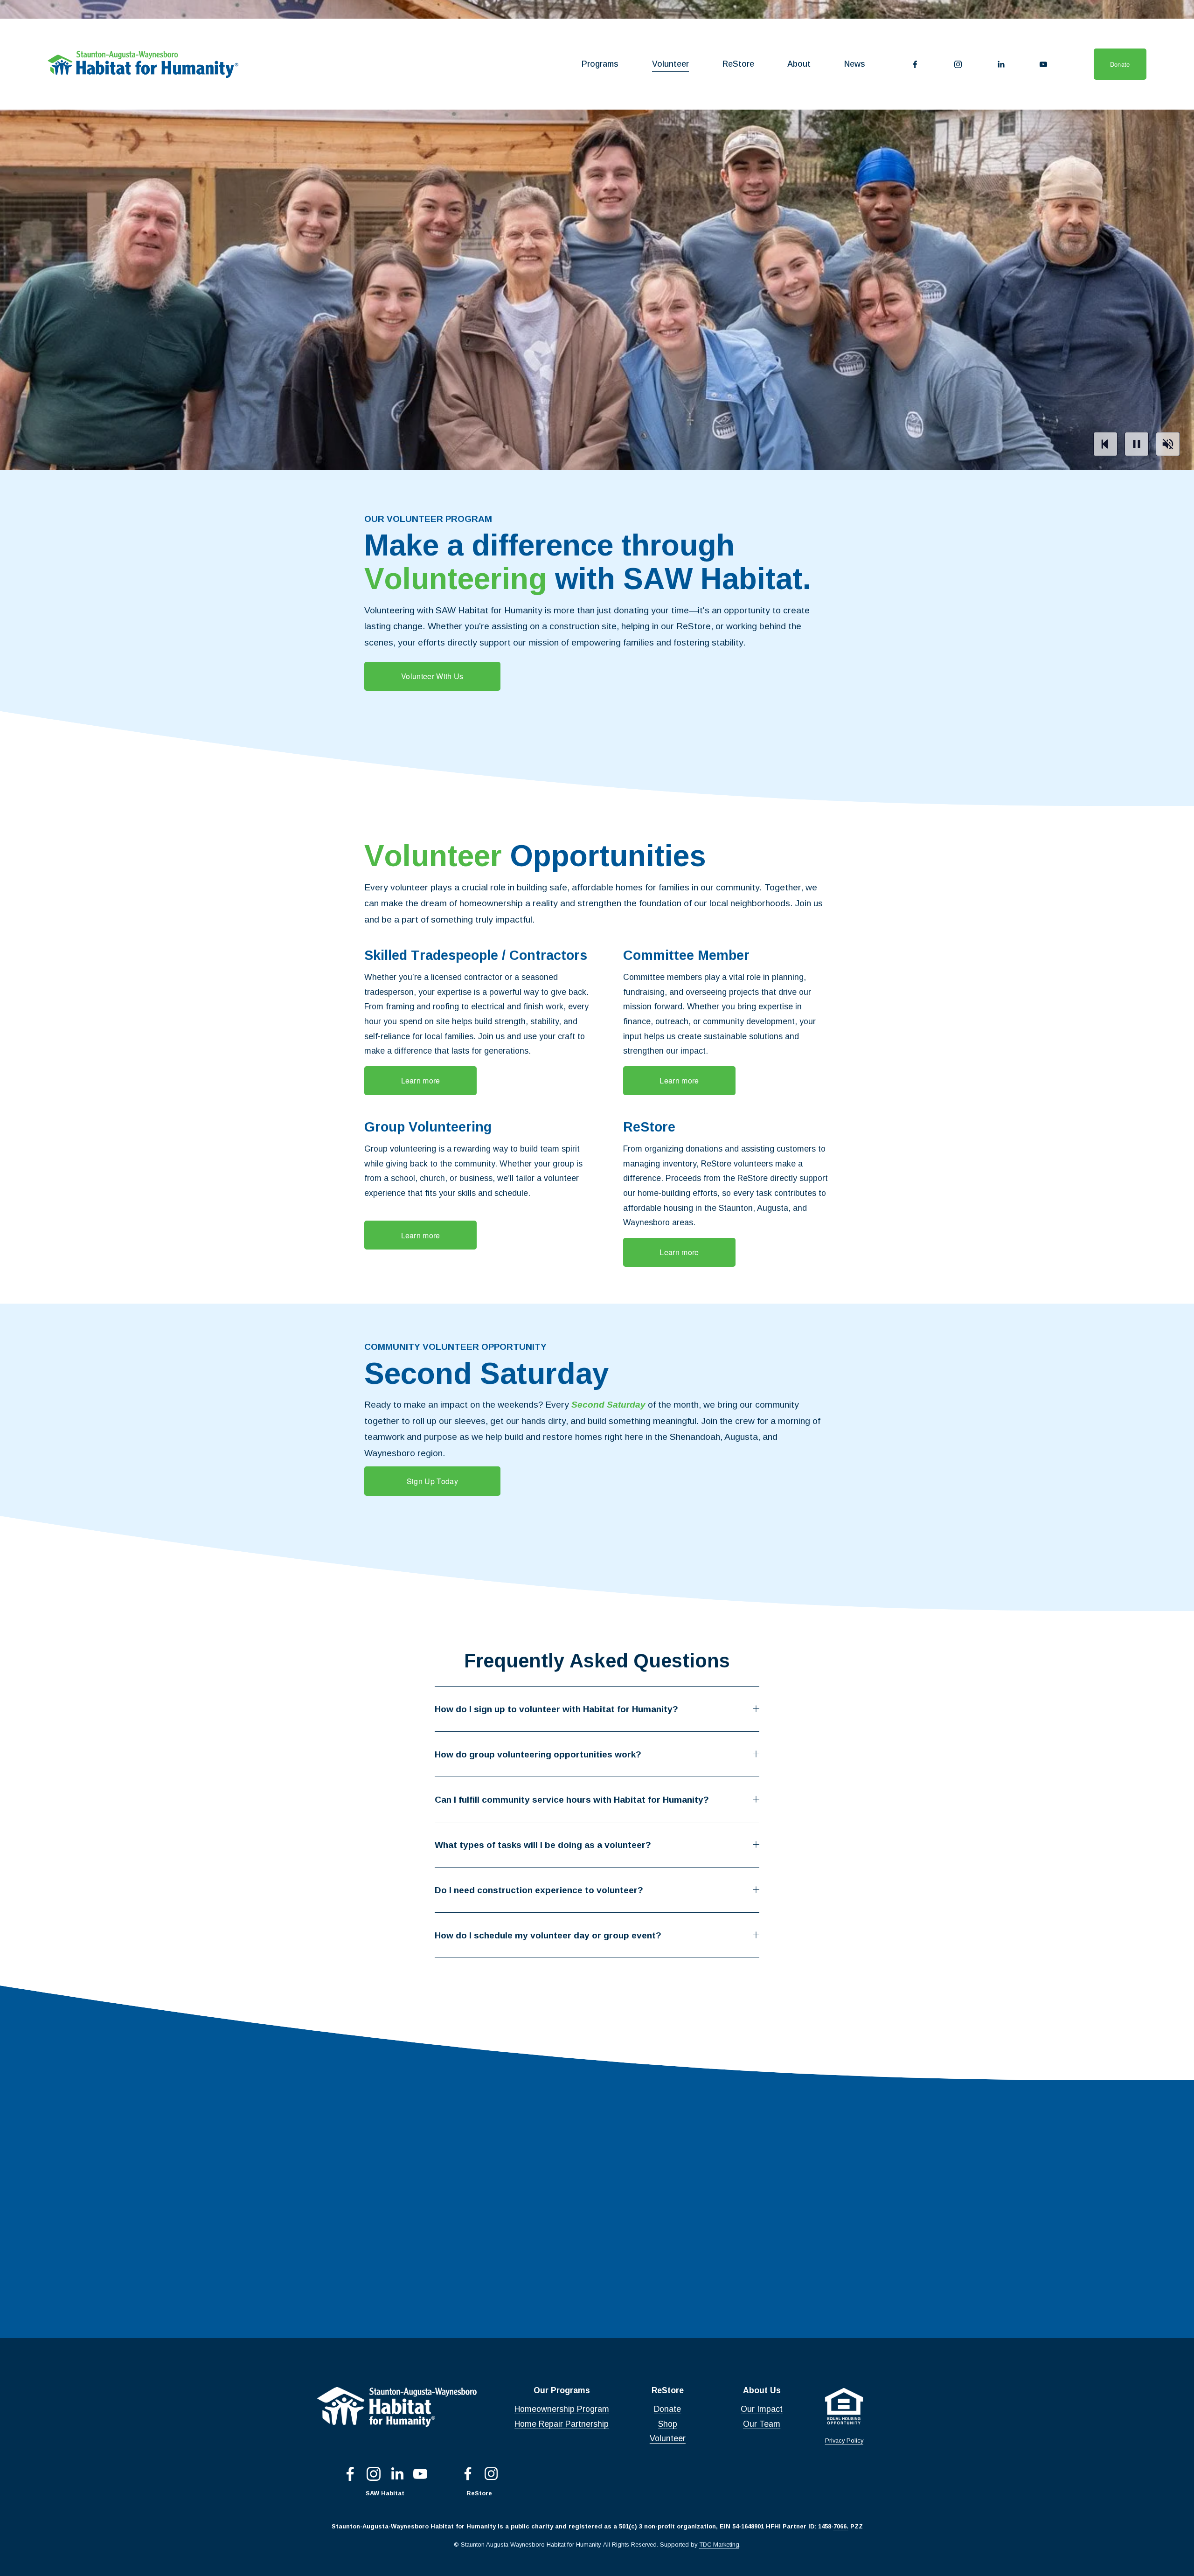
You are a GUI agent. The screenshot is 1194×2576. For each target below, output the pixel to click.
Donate (1120, 64)
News (855, 64)
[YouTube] (1043, 64)
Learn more (421, 1080)
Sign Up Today (432, 1481)
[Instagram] (958, 64)
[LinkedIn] (1001, 64)
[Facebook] (915, 64)
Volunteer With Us (432, 676)
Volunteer (670, 64)
